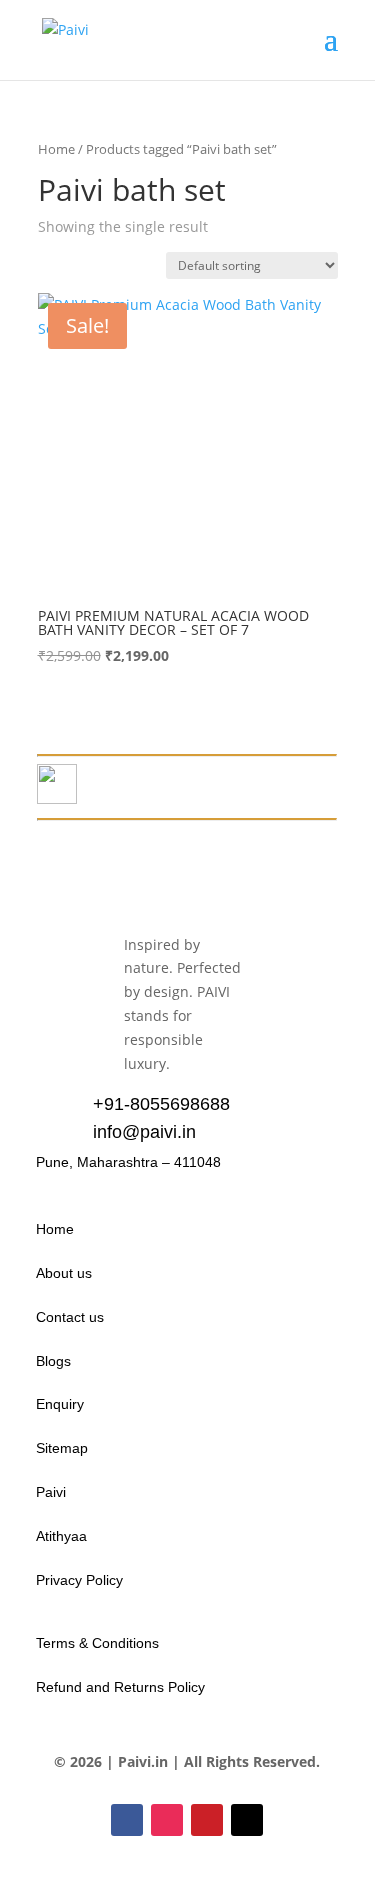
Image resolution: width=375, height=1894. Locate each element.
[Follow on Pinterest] (207, 1820)
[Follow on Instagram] (167, 1820)
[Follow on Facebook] (127, 1820)
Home (56, 149)
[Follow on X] (247, 1820)
